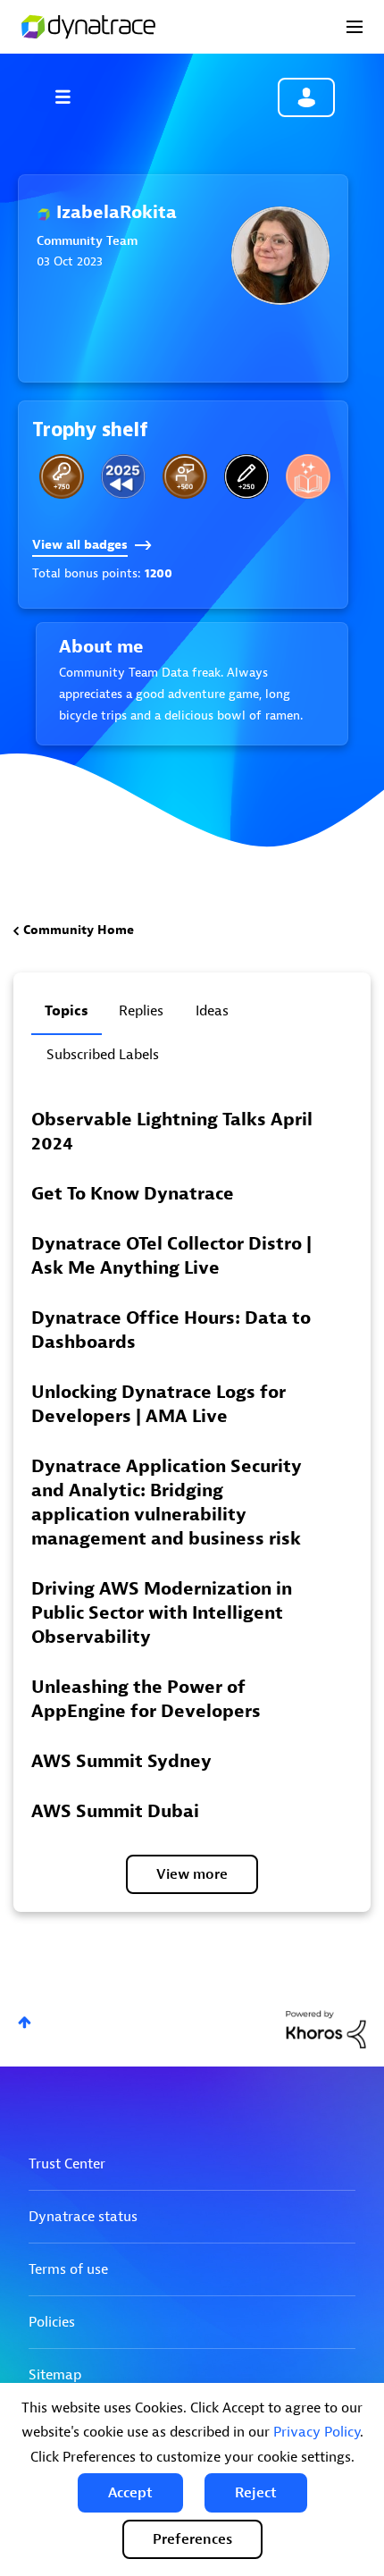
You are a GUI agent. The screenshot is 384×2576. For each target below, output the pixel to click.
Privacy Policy (317, 2432)
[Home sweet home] (62, 476)
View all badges (80, 545)
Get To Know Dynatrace (133, 1194)
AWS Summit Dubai (115, 1811)
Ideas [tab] (212, 1011)
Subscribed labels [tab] (103, 1055)
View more (192, 1874)
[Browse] (71, 97)
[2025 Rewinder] (123, 476)
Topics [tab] (67, 1011)
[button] (130, 2493)
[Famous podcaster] (246, 476)
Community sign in (306, 97)
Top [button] (25, 2022)
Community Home (79, 930)
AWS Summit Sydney (121, 1761)
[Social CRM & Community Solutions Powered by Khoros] (326, 2029)
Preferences (192, 2539)
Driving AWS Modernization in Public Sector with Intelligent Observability (162, 1613)
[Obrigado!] (185, 476)
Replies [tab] (141, 1011)
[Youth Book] (308, 476)
